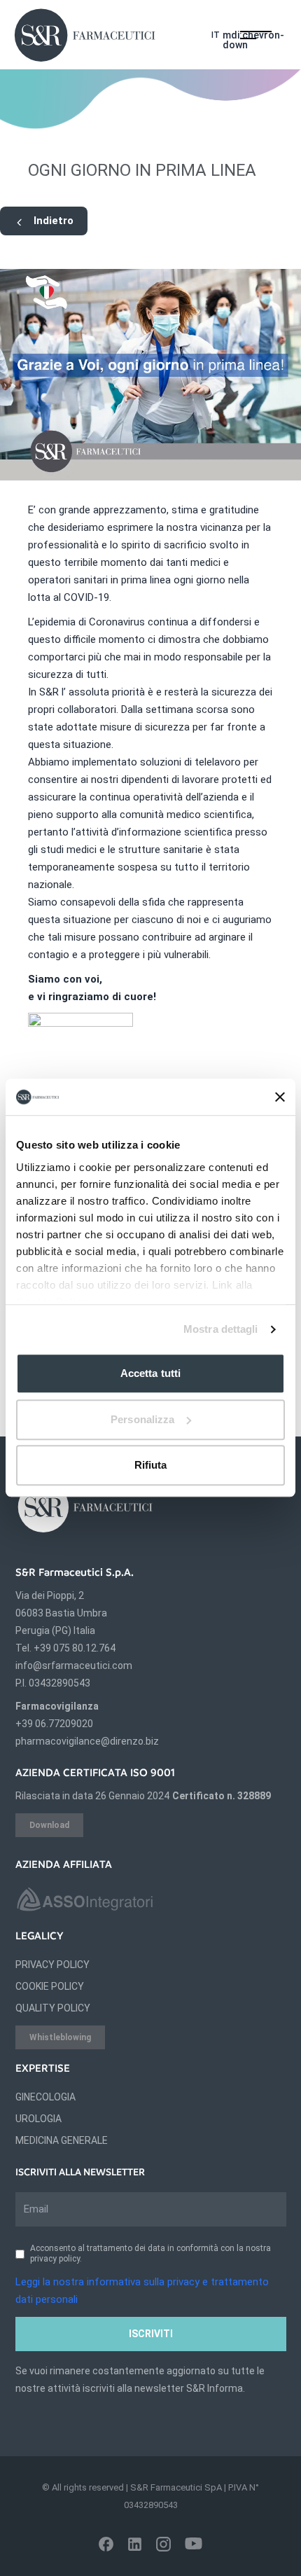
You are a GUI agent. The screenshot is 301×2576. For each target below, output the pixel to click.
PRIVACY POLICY (52, 1965)
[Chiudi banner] (280, 1097)
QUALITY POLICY (53, 2008)
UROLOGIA (38, 2119)
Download (49, 1825)
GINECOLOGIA (45, 2097)
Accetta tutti (150, 1374)
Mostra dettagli (221, 1329)
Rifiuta (151, 1466)
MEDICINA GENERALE (62, 2140)
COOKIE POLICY (50, 1986)
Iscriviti (151, 2334)
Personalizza (142, 1419)
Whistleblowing (60, 2037)
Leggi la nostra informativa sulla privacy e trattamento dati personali (142, 2291)
